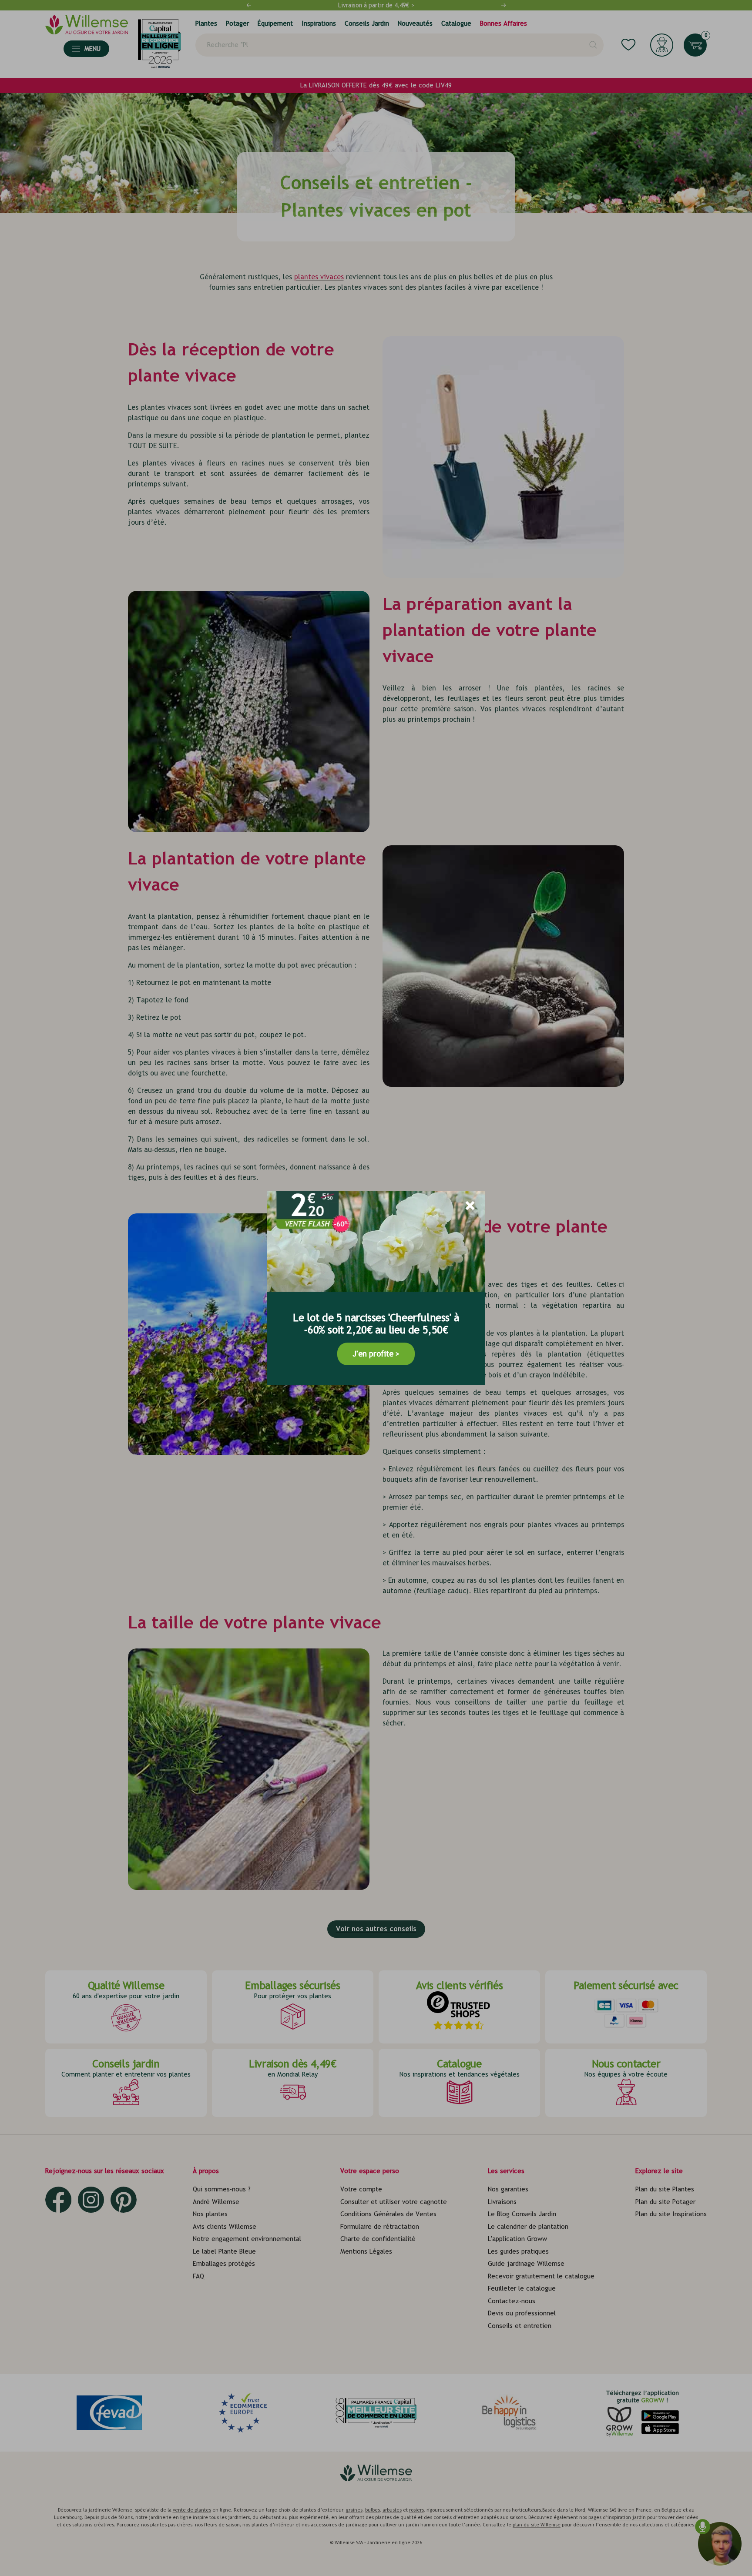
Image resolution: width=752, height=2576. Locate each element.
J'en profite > (376, 1354)
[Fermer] (470, 1206)
